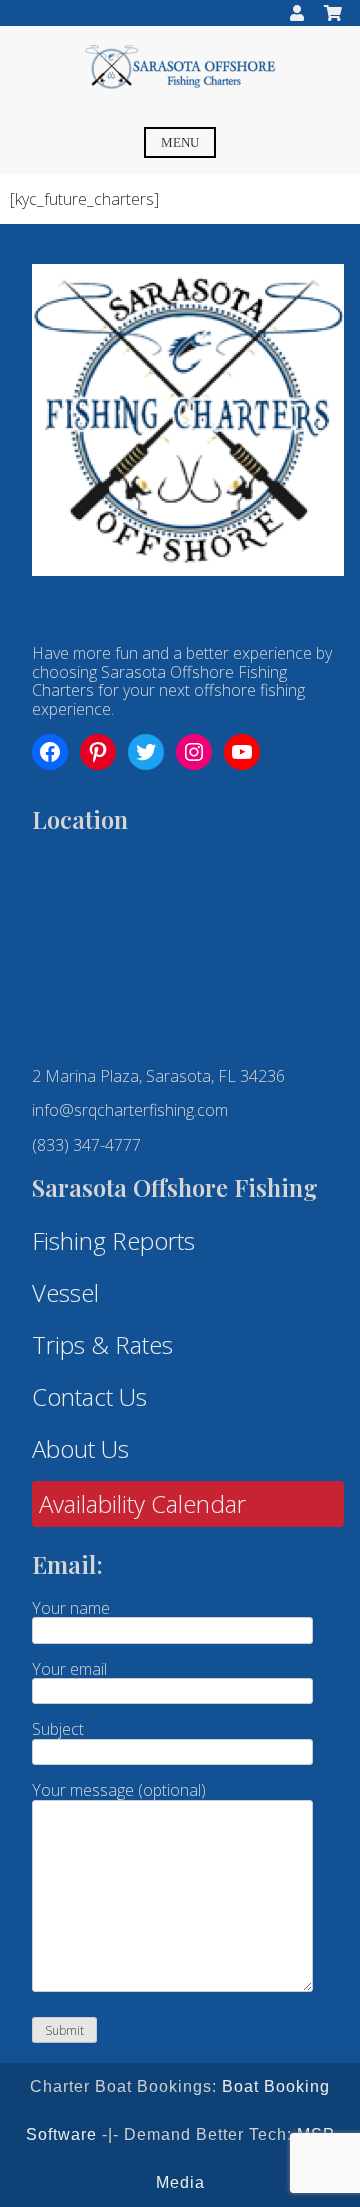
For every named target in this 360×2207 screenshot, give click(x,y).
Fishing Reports (113, 1240)
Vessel (65, 1292)
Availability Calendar (142, 1503)
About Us (80, 1448)
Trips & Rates (102, 1344)
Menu (180, 143)
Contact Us (89, 1396)
